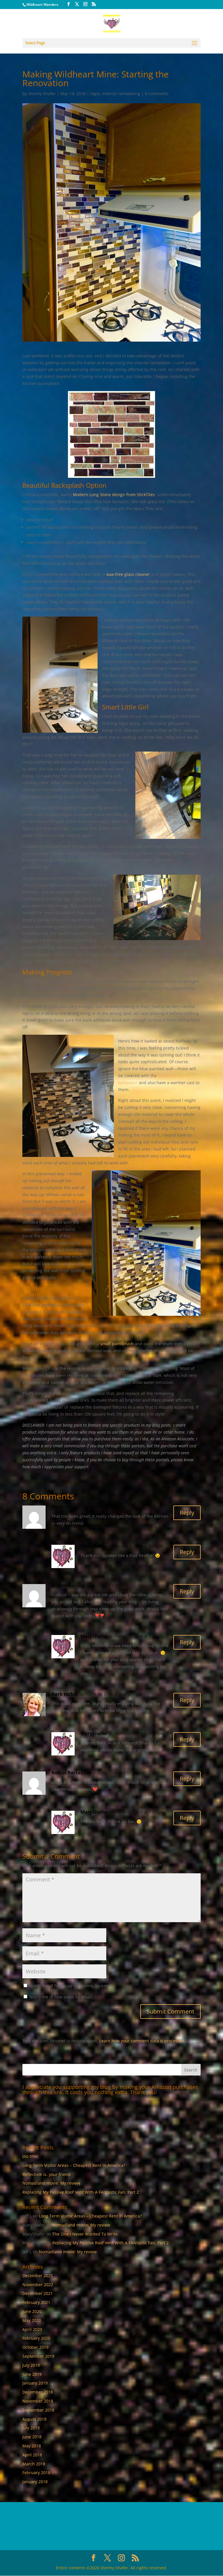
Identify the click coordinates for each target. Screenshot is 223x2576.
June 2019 (32, 2374)
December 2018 (38, 2392)
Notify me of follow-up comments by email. (71, 1986)
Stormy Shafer (42, 94)
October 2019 (35, 2347)
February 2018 (36, 2473)
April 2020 (32, 2329)
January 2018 (35, 2482)
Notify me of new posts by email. (61, 1997)
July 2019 (31, 2365)
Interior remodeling (121, 94)
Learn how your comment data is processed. (142, 2041)
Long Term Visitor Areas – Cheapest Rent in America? (74, 2165)
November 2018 (38, 2401)
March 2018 (34, 2464)
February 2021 (36, 2302)
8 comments (157, 94)
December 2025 (38, 2276)
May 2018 (32, 2446)
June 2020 (32, 2311)
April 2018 (32, 2455)
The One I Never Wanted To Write (85, 2234)
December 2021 (38, 2293)
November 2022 (38, 2285)
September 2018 (38, 2410)
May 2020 (32, 2320)
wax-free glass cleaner (128, 574)
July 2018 (31, 2428)
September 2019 (38, 2356)
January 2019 (35, 2383)
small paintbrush (117, 1344)
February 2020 (36, 2338)
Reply (187, 1513)
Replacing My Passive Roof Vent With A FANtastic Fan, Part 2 (81, 2192)
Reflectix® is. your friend (46, 2174)
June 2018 (32, 2437)
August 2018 (34, 2419)
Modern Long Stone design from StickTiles (114, 495)
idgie (95, 94)
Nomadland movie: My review (51, 2183)
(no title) (30, 2156)
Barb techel (65, 1694)
